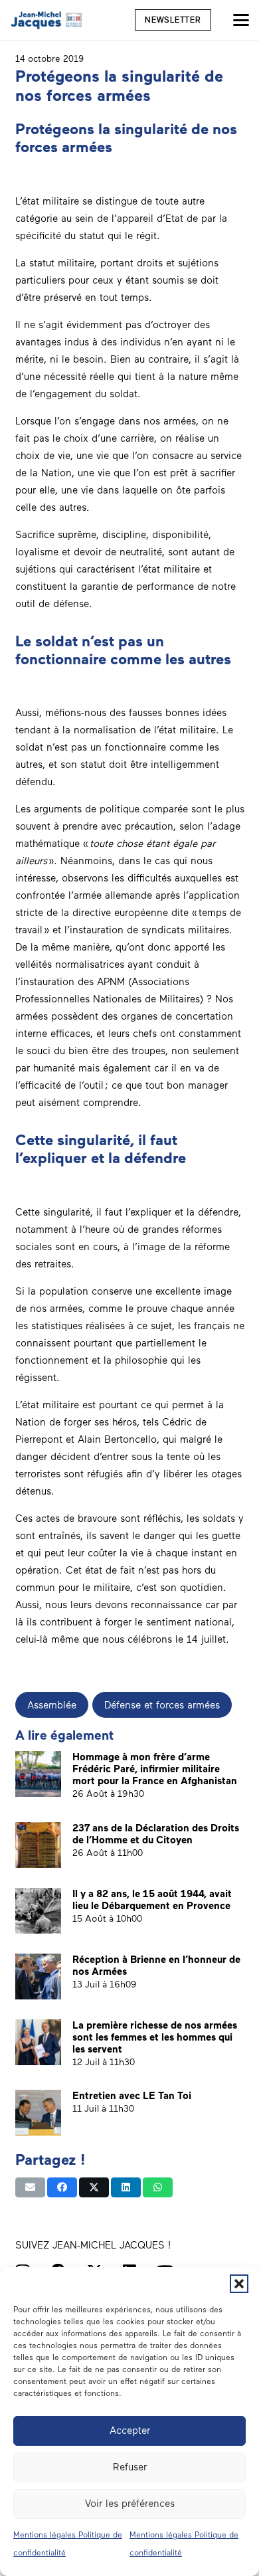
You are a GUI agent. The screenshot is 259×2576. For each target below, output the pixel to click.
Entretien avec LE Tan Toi (132, 2096)
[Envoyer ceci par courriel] (30, 2187)
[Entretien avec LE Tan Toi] (38, 2113)
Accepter (130, 2431)
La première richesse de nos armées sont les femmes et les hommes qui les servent (155, 2037)
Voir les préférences (130, 2504)
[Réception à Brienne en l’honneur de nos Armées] (38, 1977)
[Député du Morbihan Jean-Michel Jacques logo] (47, 20)
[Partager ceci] (62, 2187)
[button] (239, 2284)
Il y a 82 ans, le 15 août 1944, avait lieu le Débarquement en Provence (152, 1900)
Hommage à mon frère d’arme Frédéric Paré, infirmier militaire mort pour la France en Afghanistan (155, 1769)
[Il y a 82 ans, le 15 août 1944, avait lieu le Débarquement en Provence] (38, 1911)
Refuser (130, 2467)
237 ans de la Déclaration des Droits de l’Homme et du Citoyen (156, 1834)
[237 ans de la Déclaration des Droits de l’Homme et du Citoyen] (38, 1845)
